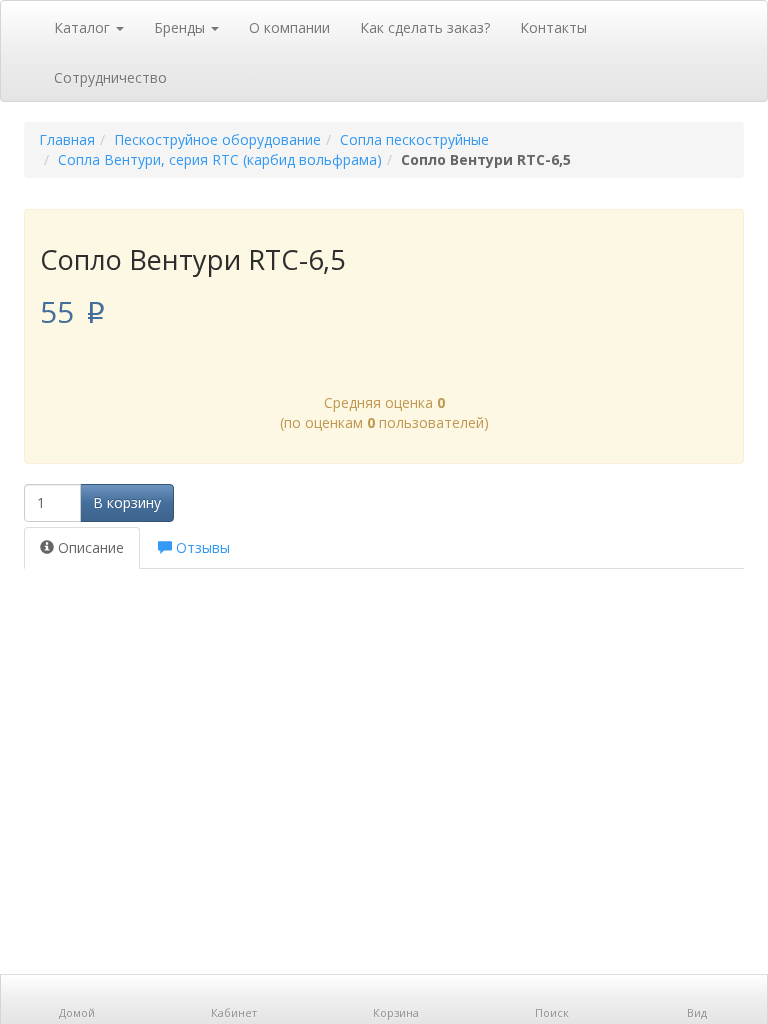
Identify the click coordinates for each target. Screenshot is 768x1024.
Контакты (553, 27)
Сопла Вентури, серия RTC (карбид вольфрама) (220, 159)
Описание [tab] (89, 547)
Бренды (181, 27)
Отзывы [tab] (201, 547)
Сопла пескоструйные (414, 139)
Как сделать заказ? (425, 27)
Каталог (84, 27)
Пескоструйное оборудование (217, 139)
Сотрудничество (110, 77)
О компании (289, 27)
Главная (67, 139)
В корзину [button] (127, 502)
